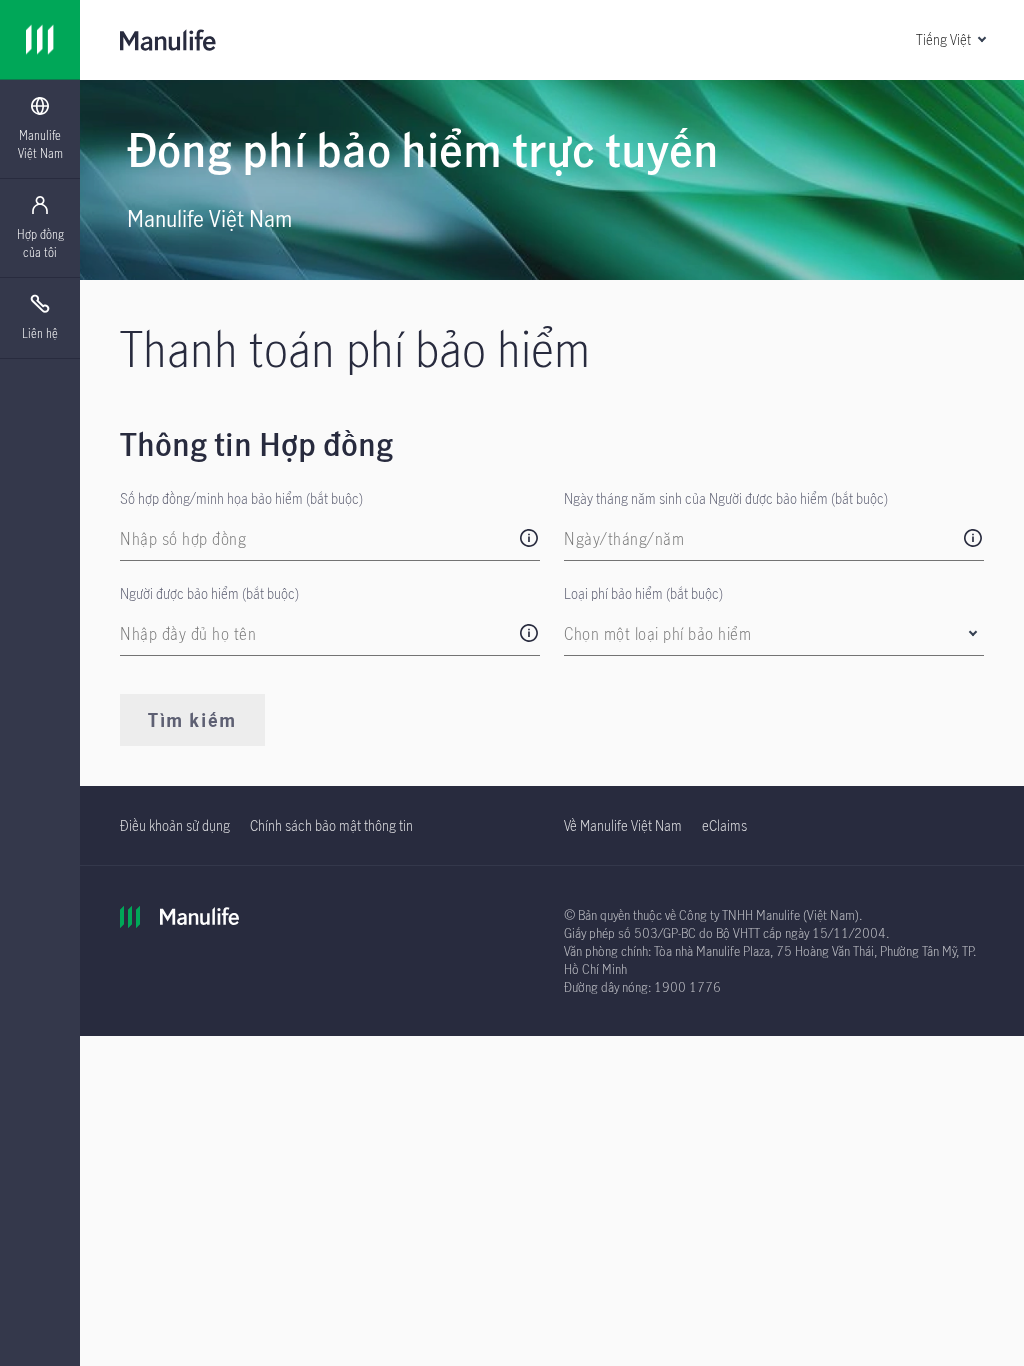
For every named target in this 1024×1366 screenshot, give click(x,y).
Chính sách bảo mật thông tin (331, 826)
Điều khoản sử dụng (175, 826)
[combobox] (764, 634)
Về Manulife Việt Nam (623, 826)
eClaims (724, 826)
